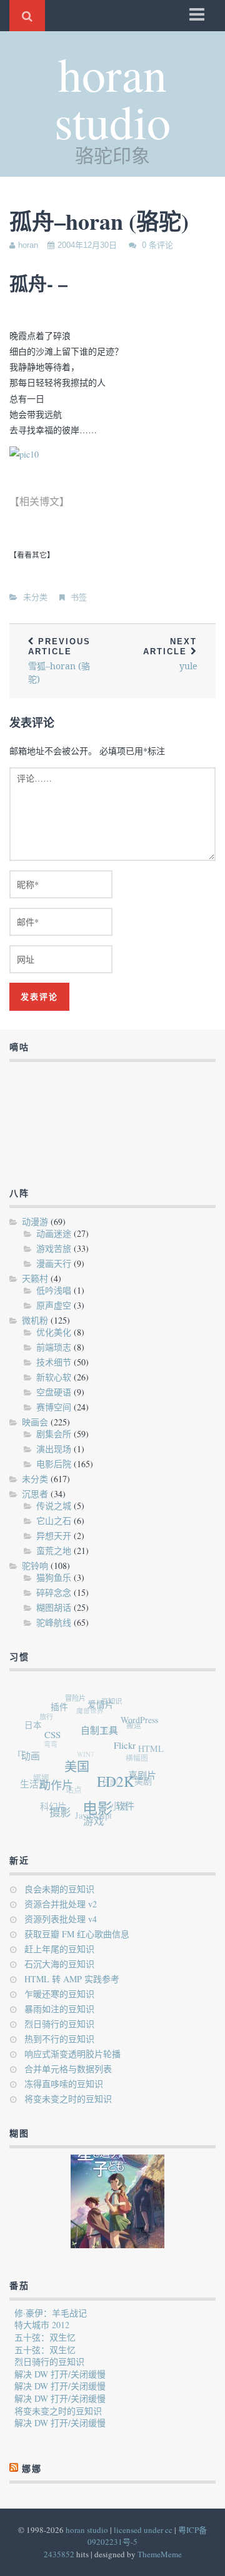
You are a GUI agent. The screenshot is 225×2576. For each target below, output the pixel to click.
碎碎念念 (54, 1592)
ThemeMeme (160, 2554)
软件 (123, 1808)
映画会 (35, 1422)
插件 (63, 1708)
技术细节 (54, 1362)
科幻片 (51, 1805)
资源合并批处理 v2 (61, 1904)
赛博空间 (54, 1407)
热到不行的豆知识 (59, 2039)
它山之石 (54, 1521)
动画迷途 (54, 1233)
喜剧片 (142, 1780)
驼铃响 (35, 1566)
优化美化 (54, 1332)
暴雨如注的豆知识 (59, 2009)
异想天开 (54, 1536)
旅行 (47, 1713)
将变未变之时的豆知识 (68, 2099)
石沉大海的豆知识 (59, 1964)
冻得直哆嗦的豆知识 (64, 2084)
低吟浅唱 (54, 1290)
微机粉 (35, 1320)
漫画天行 (54, 1263)
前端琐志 (54, 1347)
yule (170, 654)
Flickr (127, 1750)
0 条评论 (157, 245)
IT (21, 1749)
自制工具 (102, 1733)
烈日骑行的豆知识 (59, 2024)
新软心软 (54, 1377)
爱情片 (104, 1707)
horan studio (112, 97)
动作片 (57, 1786)
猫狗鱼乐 (54, 1577)
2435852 (59, 2554)
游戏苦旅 (54, 1248)
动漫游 (35, 1222)
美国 (79, 1770)
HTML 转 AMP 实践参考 (72, 1979)
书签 (79, 597)
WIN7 (84, 1750)
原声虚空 (54, 1305)
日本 (35, 1724)
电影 (96, 1811)
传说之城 (54, 1506)
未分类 (35, 597)
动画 (32, 1755)
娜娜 (39, 1774)
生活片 (33, 1782)
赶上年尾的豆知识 (59, 1949)
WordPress (142, 1724)
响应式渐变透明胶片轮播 (72, 2054)
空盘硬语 (54, 1392)
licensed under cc (143, 2530)
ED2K (116, 1786)
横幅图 (136, 1758)
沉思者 (35, 1494)
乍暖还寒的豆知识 (59, 1994)
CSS (56, 1736)
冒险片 (78, 1697)
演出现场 (54, 1449)
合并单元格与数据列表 (68, 2069)
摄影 (58, 1812)
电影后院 (54, 1464)
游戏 (91, 1822)
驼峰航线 (54, 1622)
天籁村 (35, 1278)
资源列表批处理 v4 (61, 1919)
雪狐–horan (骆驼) (59, 661)
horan (28, 245)
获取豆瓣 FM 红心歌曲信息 (77, 1934)
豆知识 (114, 1702)
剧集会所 (54, 1434)
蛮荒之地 (54, 1551)
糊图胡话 (54, 1607)
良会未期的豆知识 (59, 1889)
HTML (152, 1752)
